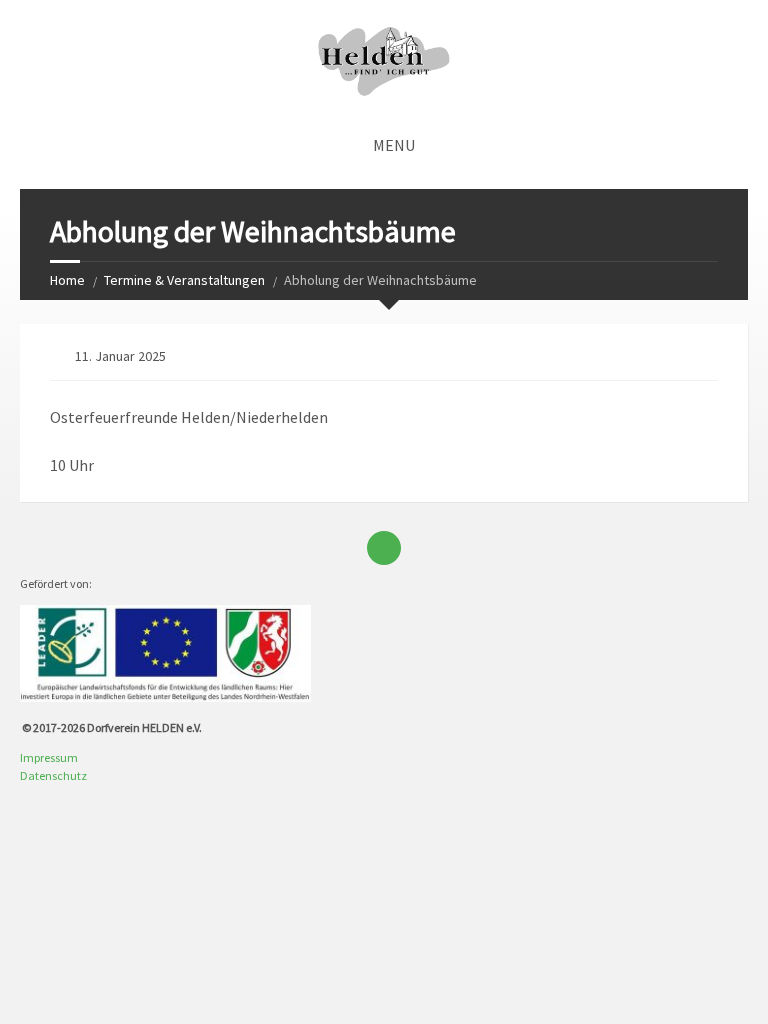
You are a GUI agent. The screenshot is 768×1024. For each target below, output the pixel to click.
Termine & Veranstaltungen (184, 280)
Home (67, 280)
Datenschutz (53, 775)
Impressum (49, 757)
